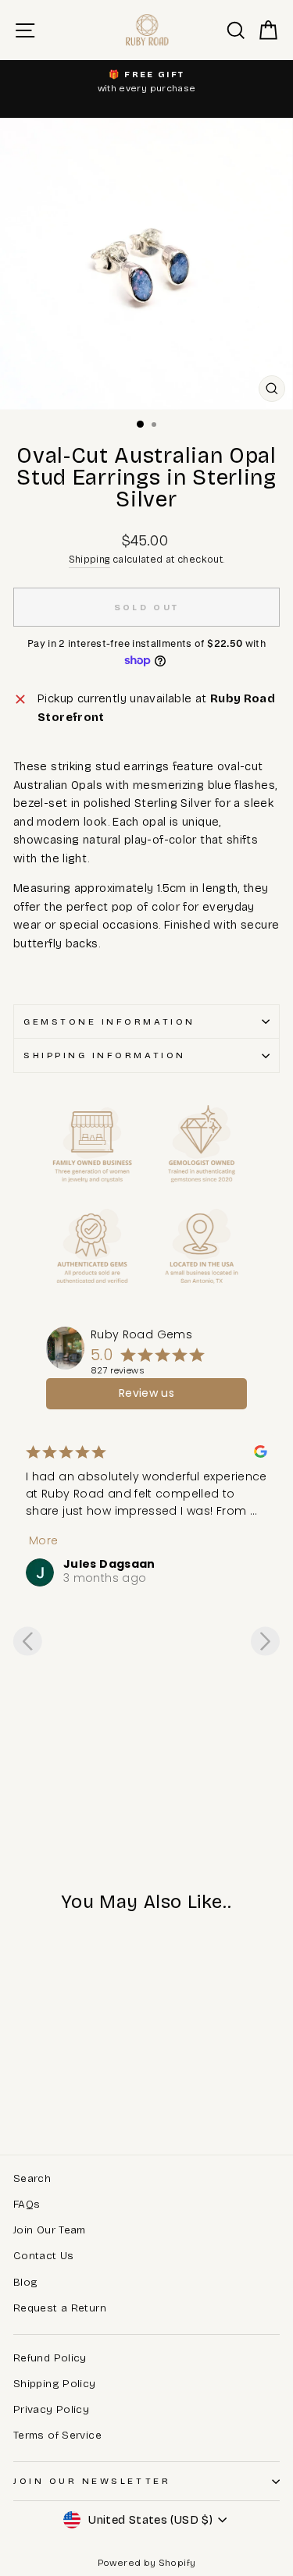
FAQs (27, 2204)
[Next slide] (265, 1641)
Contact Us (44, 2256)
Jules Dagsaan (109, 1564)
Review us (146, 1393)
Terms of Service (57, 2435)
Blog (25, 2282)
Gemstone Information (109, 1022)
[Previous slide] (28, 1641)
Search (32, 2178)
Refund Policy (50, 2358)
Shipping (89, 559)
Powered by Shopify (147, 2563)
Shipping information (105, 1055)
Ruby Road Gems (141, 1334)
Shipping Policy (55, 2384)
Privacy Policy (51, 2409)
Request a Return (60, 2308)
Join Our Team (50, 2230)
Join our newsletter (92, 2481)
